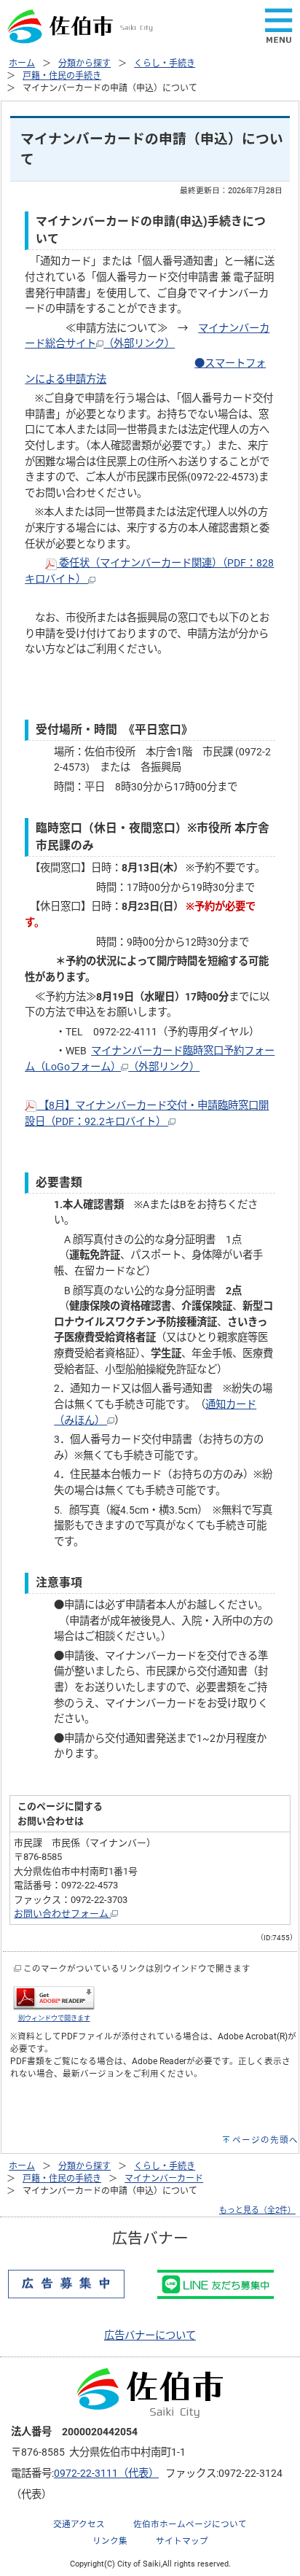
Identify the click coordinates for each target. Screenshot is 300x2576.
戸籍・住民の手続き (62, 76)
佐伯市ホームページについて (190, 2524)
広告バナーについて (150, 2336)
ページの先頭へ (265, 2140)
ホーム (22, 63)
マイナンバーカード (164, 2179)
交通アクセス (79, 2524)
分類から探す (84, 63)
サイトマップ (182, 2541)
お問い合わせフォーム (62, 1914)
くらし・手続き (165, 63)
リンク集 (110, 2541)
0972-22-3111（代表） (106, 2474)
